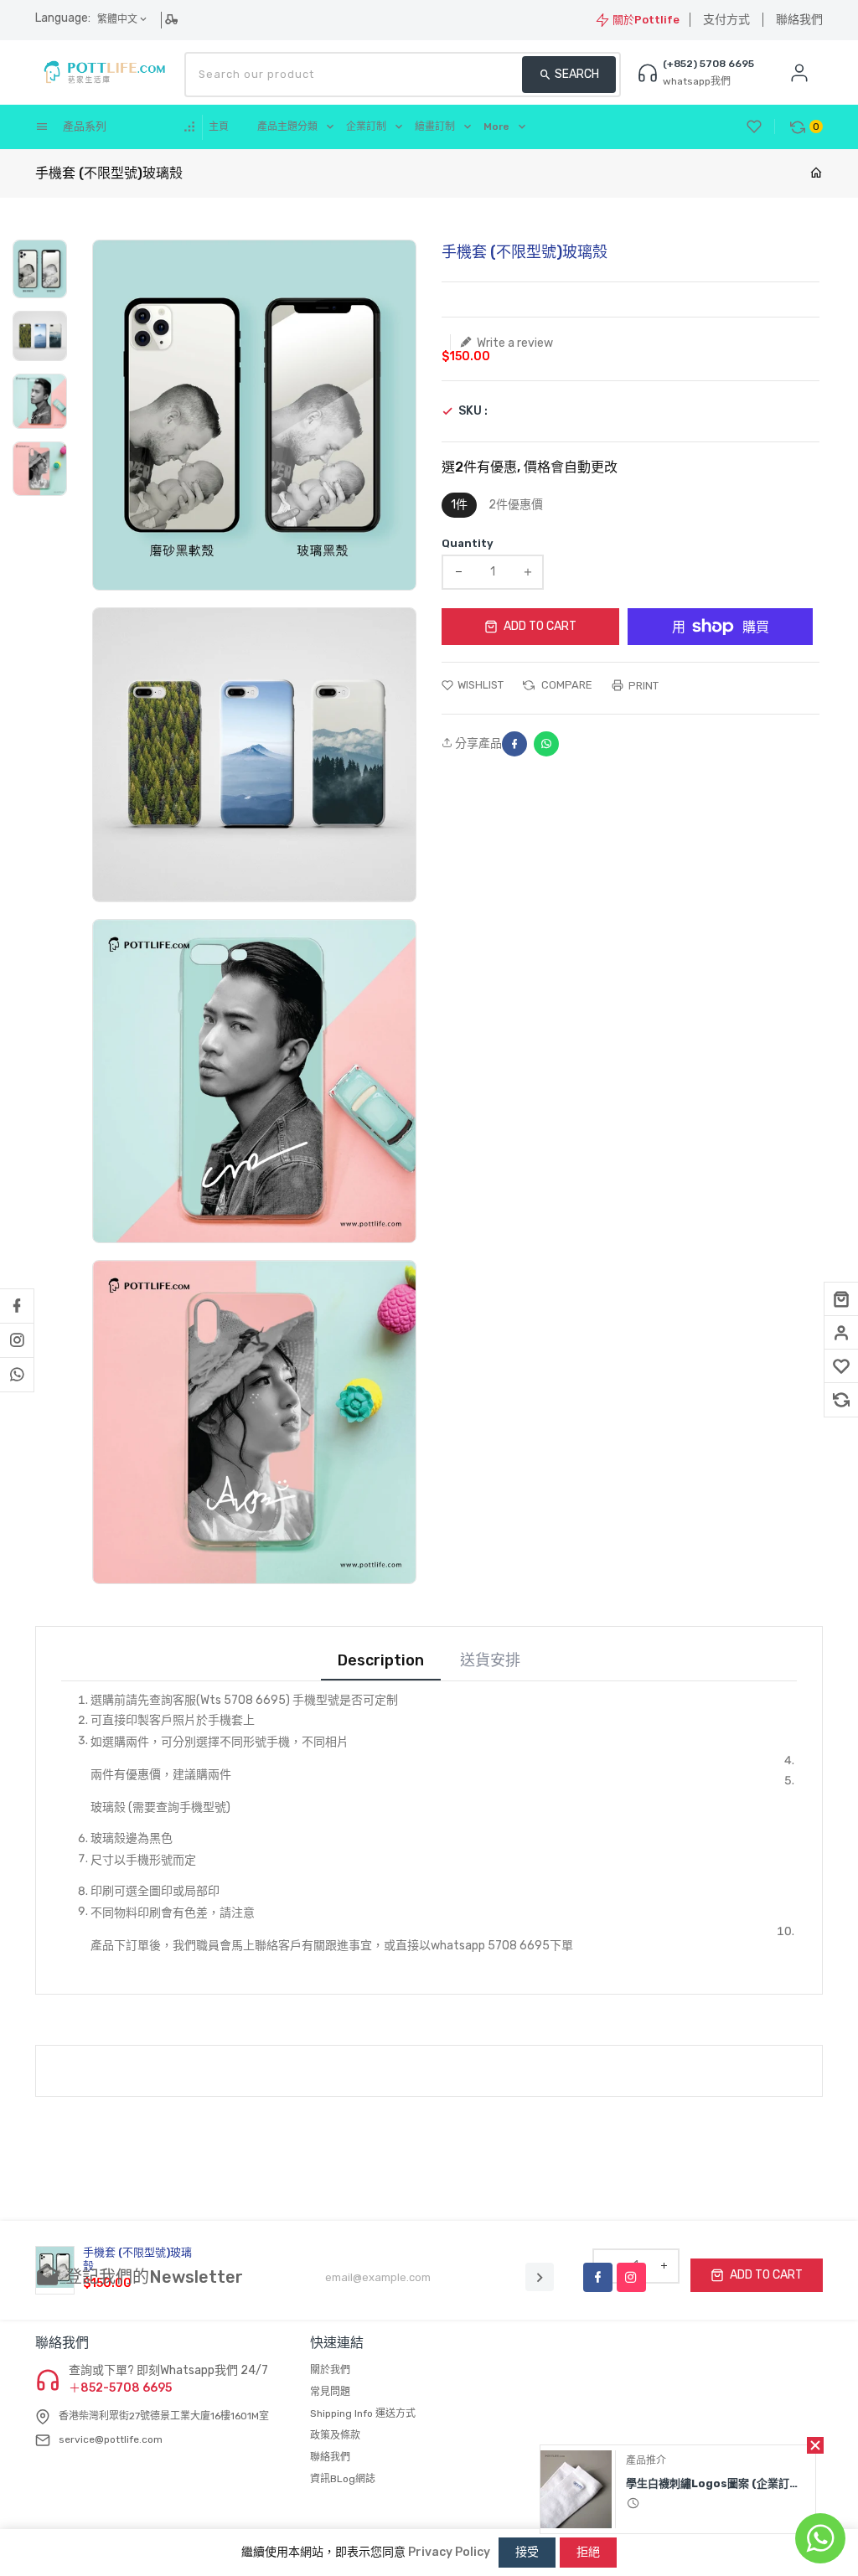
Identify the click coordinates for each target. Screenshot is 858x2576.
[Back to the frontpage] (816, 174)
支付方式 (726, 20)
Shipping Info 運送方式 (363, 2413)
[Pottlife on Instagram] (17, 1340)
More (496, 126)
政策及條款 (335, 2435)
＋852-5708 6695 (120, 2388)
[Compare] (841, 1400)
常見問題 (330, 2392)
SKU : (473, 411)
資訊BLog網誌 (343, 2479)
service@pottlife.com (111, 2439)
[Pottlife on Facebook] (17, 1306)
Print (642, 686)
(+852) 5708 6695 (708, 64)
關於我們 (330, 2370)
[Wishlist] (841, 1366)
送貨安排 (490, 1661)
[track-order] (173, 19)
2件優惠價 (516, 505)
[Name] (540, 2277)
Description (381, 1661)
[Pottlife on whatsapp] (17, 1375)
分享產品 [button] (477, 744)
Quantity (468, 543)
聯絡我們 (799, 20)
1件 (459, 505)
